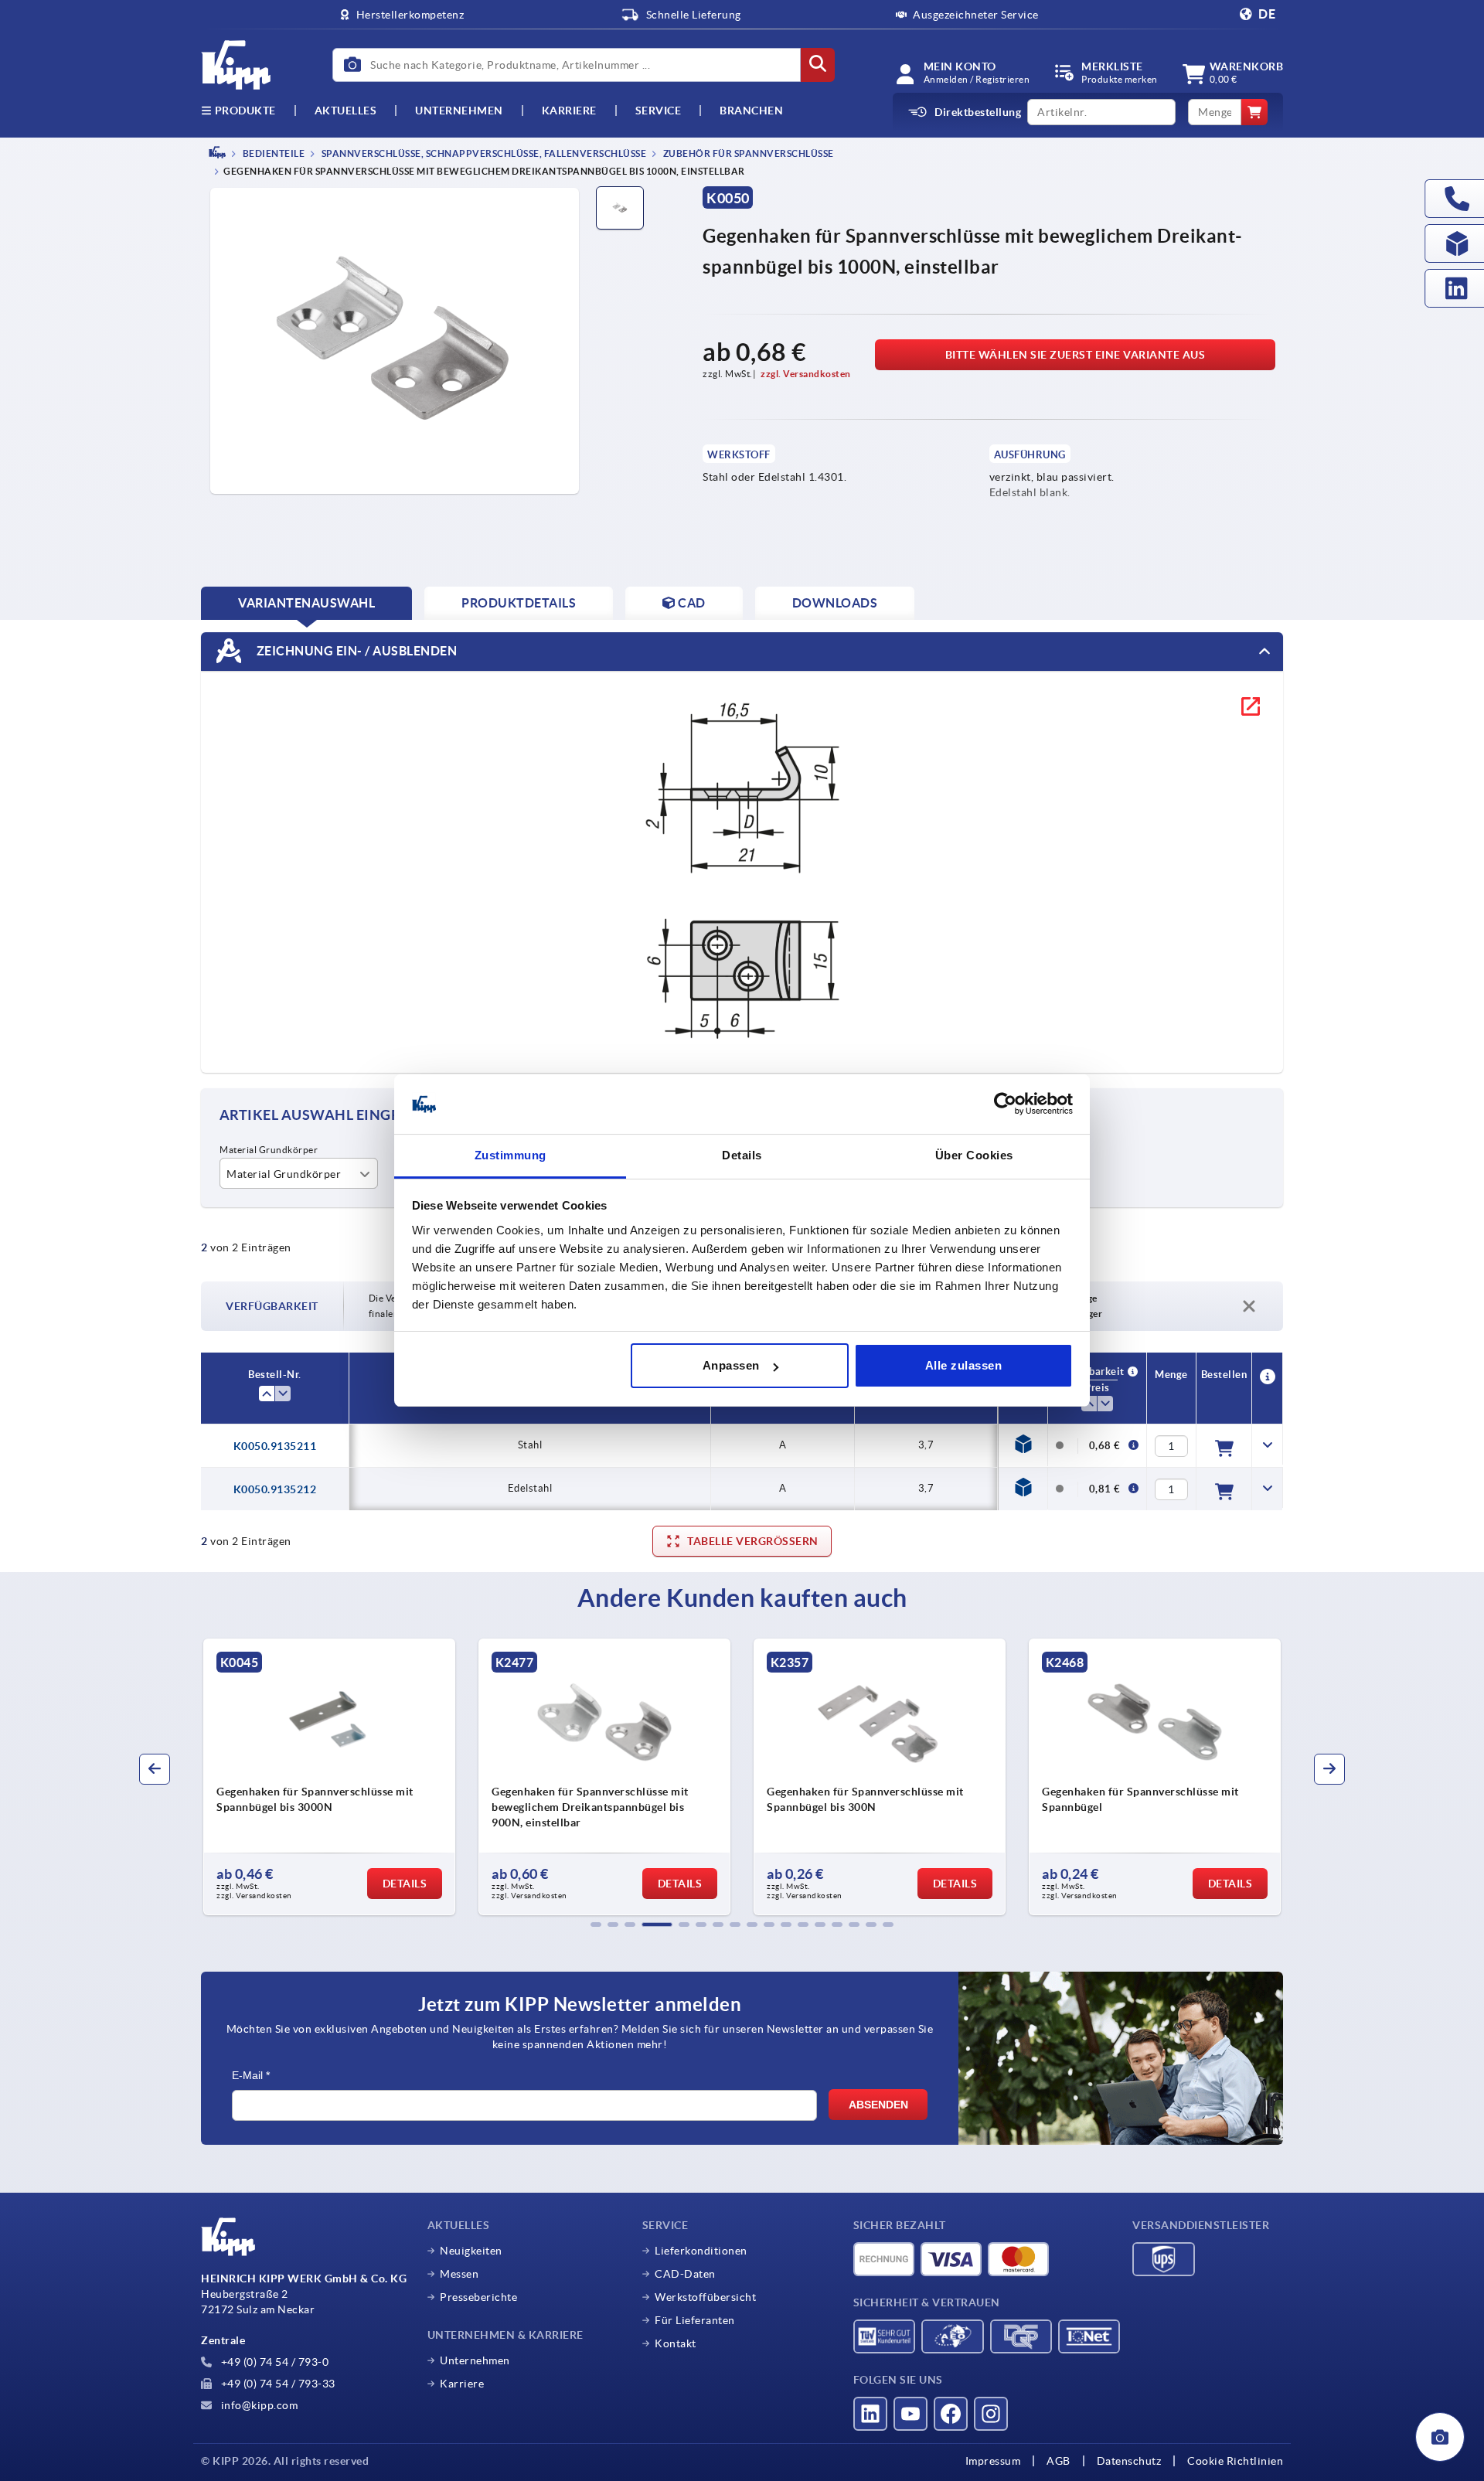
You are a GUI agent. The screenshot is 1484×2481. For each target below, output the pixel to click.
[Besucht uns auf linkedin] (870, 2414)
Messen (459, 2274)
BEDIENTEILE (272, 153)
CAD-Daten (685, 2274)
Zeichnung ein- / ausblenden (355, 651)
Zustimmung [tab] (511, 1155)
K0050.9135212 (275, 1489)
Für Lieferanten (695, 2320)
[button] (596, 1925)
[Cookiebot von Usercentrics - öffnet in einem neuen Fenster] (1005, 1104)
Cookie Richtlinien (1235, 2461)
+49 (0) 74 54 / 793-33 (277, 2384)
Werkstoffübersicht (705, 2297)
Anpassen (731, 1365)
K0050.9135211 (275, 1446)
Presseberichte (478, 2297)
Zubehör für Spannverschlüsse (747, 153)
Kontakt (676, 2343)
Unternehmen (459, 111)
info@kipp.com (258, 2405)
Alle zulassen (964, 1365)
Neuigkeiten (471, 2251)
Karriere (569, 111)
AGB (1059, 2461)
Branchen (751, 111)
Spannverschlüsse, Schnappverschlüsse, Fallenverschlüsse (483, 153)
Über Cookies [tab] (974, 1155)
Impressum (993, 2461)
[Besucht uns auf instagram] (991, 2414)
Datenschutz (1129, 2461)
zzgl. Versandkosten (806, 374)
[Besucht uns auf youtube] (910, 2414)
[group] (329, 1777)
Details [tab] (742, 1155)
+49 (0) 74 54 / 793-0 (273, 2362)
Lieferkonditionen (701, 2251)
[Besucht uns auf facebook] (951, 2414)
